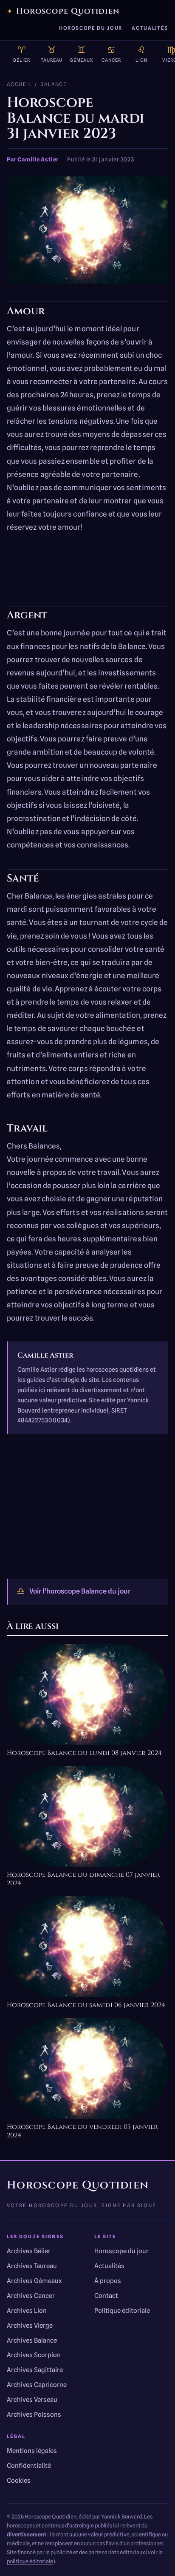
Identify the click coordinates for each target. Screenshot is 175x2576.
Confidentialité (29, 2466)
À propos (108, 2281)
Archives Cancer (31, 2296)
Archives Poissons (34, 2415)
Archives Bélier (29, 2251)
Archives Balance (32, 2341)
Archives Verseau (32, 2400)
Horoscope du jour (91, 28)
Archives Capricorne (37, 2385)
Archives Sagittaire (35, 2370)
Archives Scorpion (34, 2355)
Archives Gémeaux (34, 2281)
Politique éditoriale (122, 2311)
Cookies (19, 2481)
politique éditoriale (30, 2561)
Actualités (150, 28)
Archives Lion (27, 2311)
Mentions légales (32, 2451)
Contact (106, 2296)
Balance (54, 84)
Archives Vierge (30, 2326)
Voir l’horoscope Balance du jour (73, 1591)
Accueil (19, 84)
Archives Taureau (32, 2266)
